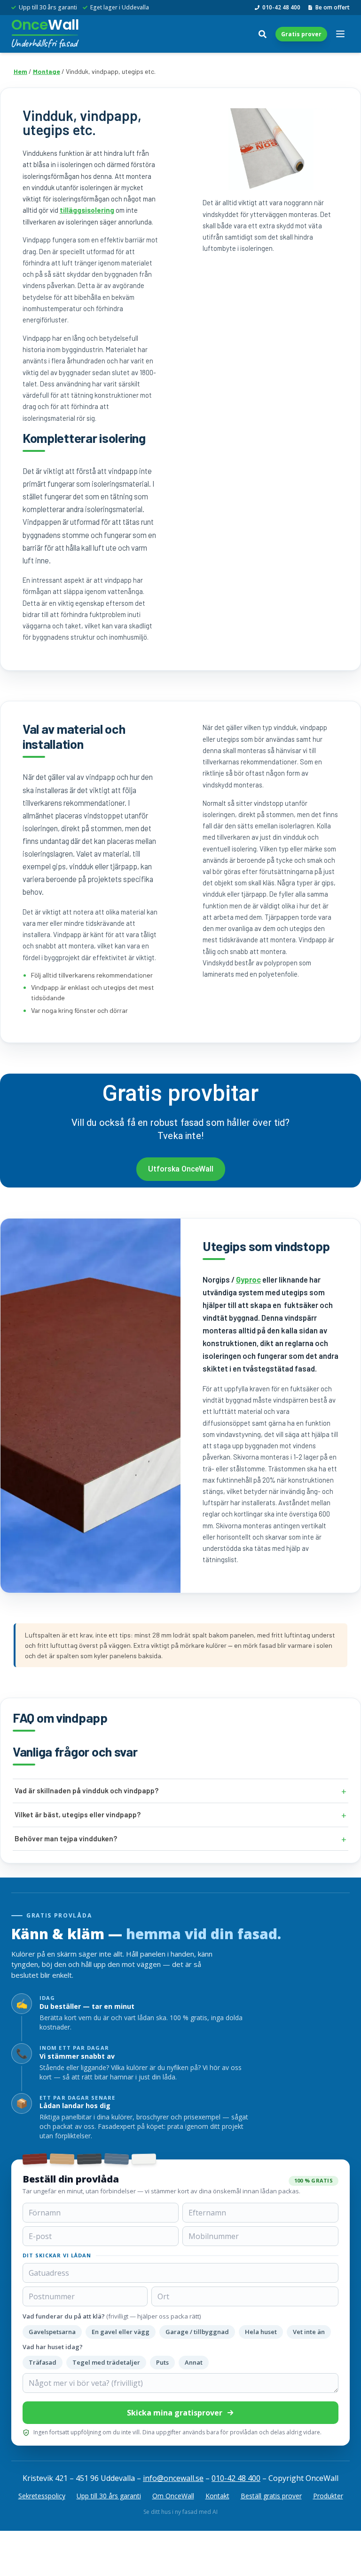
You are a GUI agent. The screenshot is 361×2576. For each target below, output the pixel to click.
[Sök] (262, 34)
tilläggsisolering (87, 210)
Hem (20, 71)
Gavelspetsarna (52, 2332)
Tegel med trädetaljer (106, 2362)
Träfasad (43, 2362)
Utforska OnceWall (181, 1169)
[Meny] (340, 34)
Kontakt (217, 2496)
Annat (194, 2362)
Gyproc (248, 1280)
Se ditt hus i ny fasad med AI (180, 2512)
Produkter (328, 2496)
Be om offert (333, 8)
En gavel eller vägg (121, 2332)
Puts (162, 2362)
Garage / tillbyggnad (197, 2332)
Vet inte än (309, 2332)
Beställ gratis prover (271, 2496)
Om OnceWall (173, 2496)
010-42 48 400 (281, 8)
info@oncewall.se (173, 2478)
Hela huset (261, 2332)
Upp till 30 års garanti (109, 2496)
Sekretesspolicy (42, 2496)
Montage (47, 71)
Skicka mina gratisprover (175, 2413)
